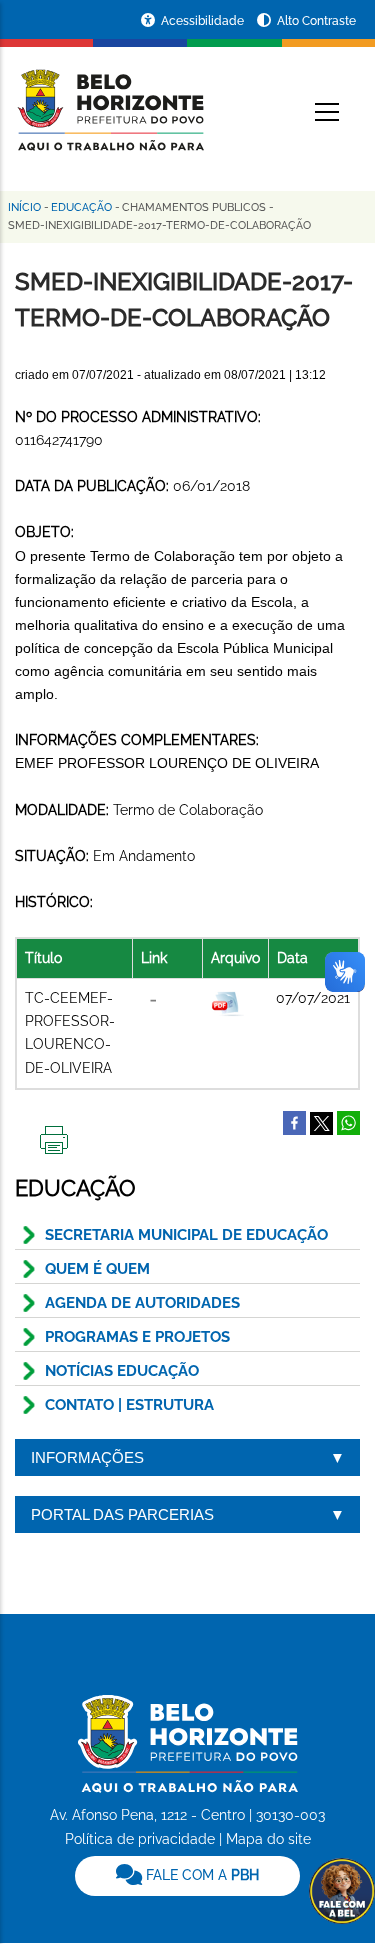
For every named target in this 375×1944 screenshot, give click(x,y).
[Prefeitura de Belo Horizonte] (109, 98)
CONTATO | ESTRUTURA (129, 1405)
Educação (81, 207)
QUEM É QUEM (97, 1269)
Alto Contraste (316, 21)
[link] (187, 1876)
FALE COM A (200, 1875)
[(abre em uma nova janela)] (321, 1122)
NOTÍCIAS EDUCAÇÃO (122, 1371)
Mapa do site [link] (268, 1839)
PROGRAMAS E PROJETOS (137, 1337)
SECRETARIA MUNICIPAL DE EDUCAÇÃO (186, 1235)
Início (24, 207)
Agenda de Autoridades (142, 1303)
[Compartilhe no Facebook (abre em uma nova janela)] (294, 1122)
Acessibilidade (204, 21)
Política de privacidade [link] (140, 1839)
